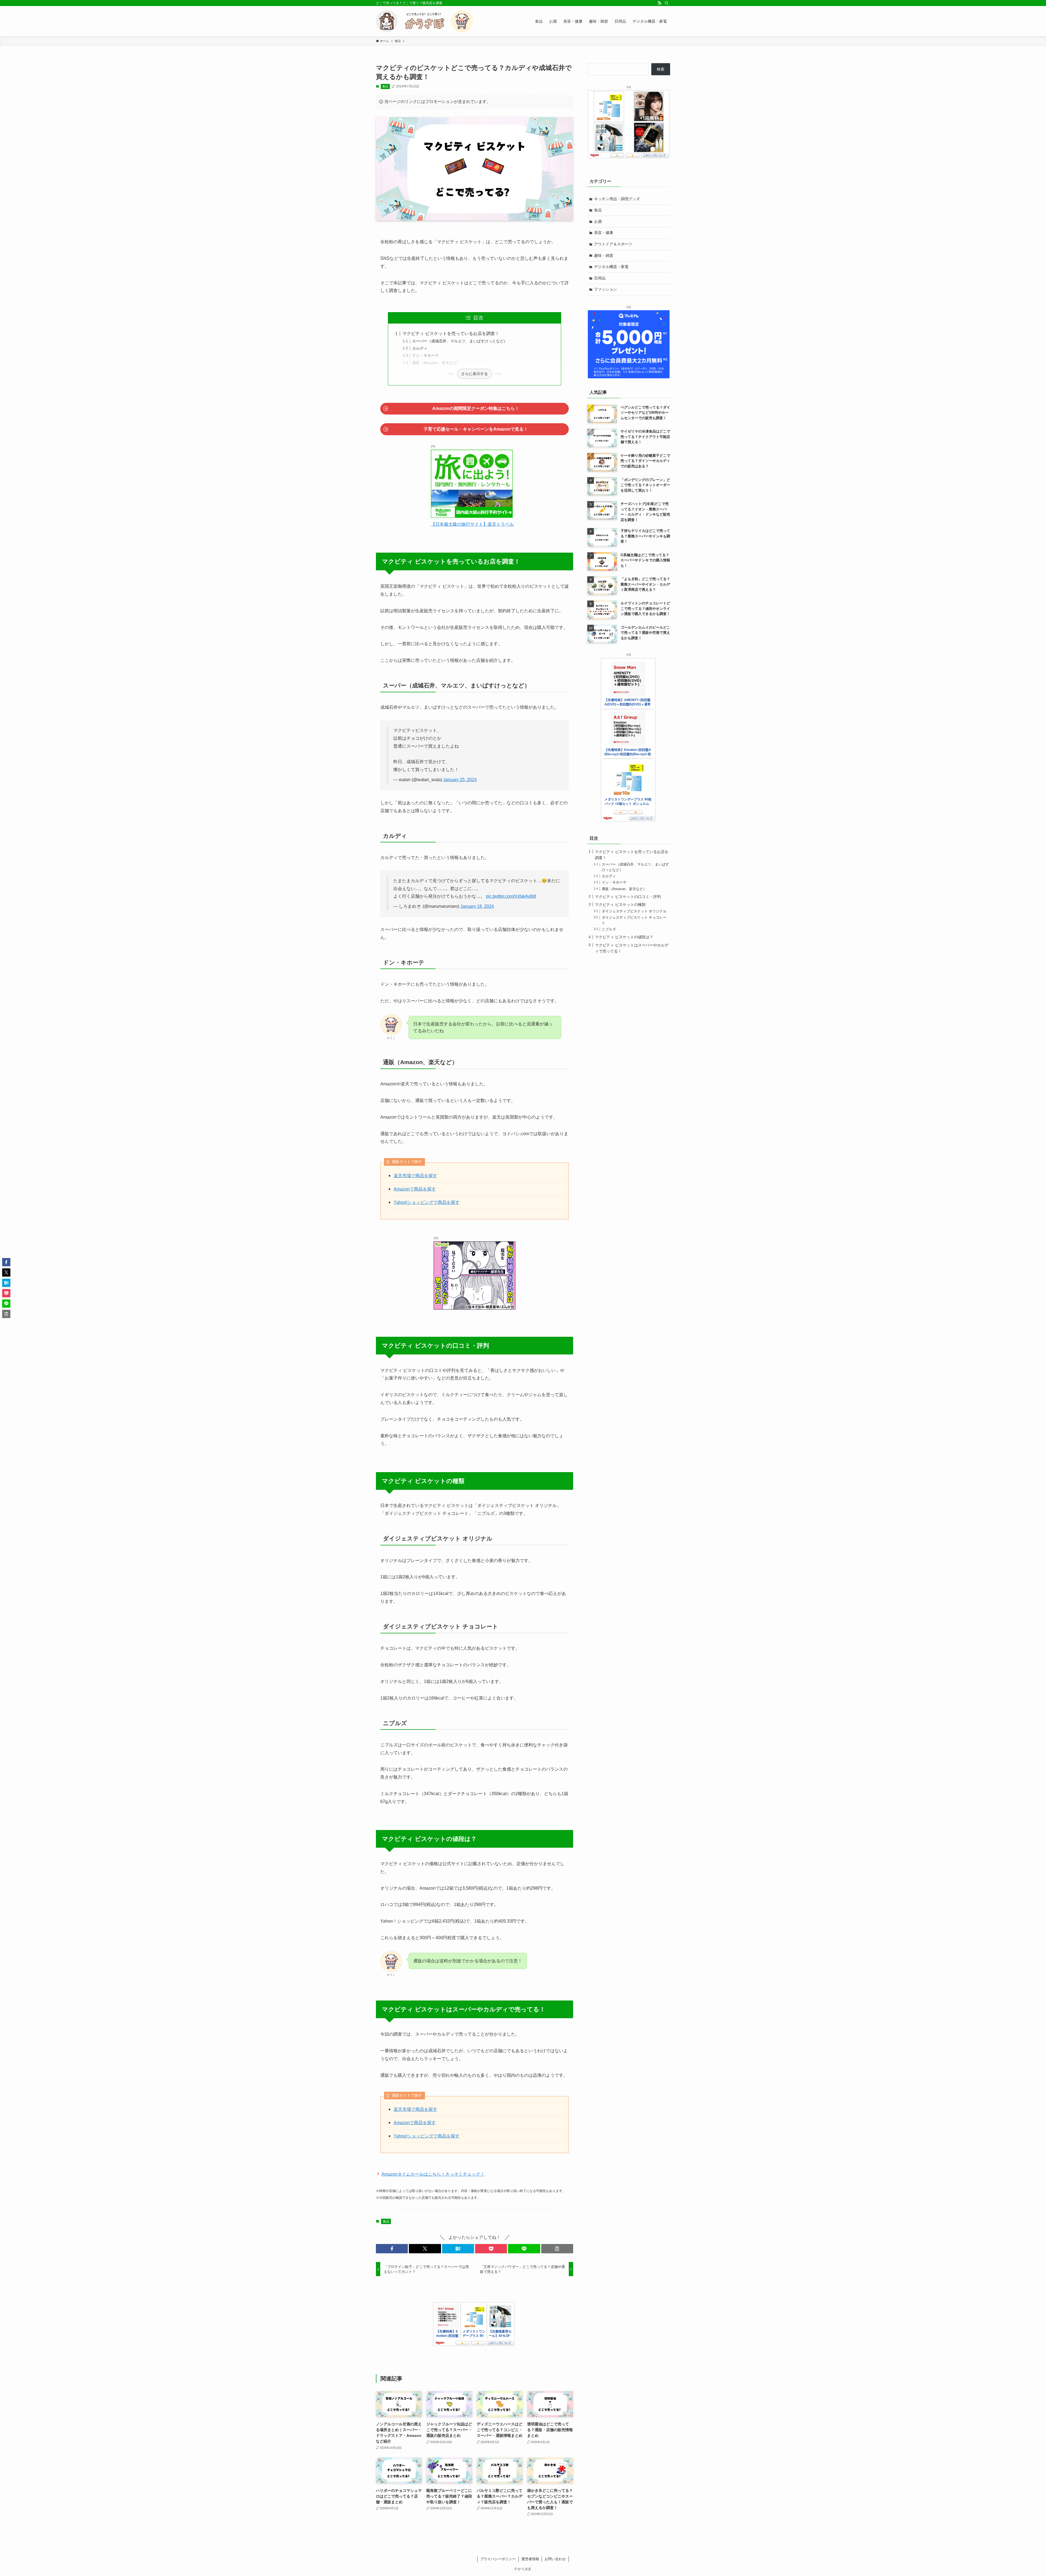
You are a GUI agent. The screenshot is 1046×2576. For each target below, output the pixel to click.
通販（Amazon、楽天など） (436, 363)
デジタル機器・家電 (611, 267)
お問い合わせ (555, 2559)
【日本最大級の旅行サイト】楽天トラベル (472, 524)
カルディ (420, 348)
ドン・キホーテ (425, 355)
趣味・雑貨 (604, 255)
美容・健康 (604, 233)
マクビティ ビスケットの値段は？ (624, 937)
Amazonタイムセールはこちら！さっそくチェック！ (433, 2174)
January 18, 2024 (477, 906)
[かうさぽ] (424, 21)
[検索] (667, 3)
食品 (385, 86)
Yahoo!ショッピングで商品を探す (427, 1202)
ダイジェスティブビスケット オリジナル (634, 911)
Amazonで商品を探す (415, 1189)
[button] (392, 2249)
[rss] (659, 3)
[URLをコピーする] (557, 2249)
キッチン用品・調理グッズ (617, 199)
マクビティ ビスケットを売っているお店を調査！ (451, 334)
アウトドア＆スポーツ (613, 244)
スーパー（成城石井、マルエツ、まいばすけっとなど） (460, 341)
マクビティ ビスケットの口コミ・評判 (628, 897)
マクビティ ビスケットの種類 (620, 905)
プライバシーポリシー (498, 2559)
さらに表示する (475, 374)
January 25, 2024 (460, 780)
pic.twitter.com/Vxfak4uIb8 (511, 896)
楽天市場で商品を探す (415, 1176)
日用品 (600, 278)
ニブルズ (609, 929)
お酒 (598, 221)
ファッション (606, 289)
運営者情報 (530, 2559)
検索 (661, 69)
